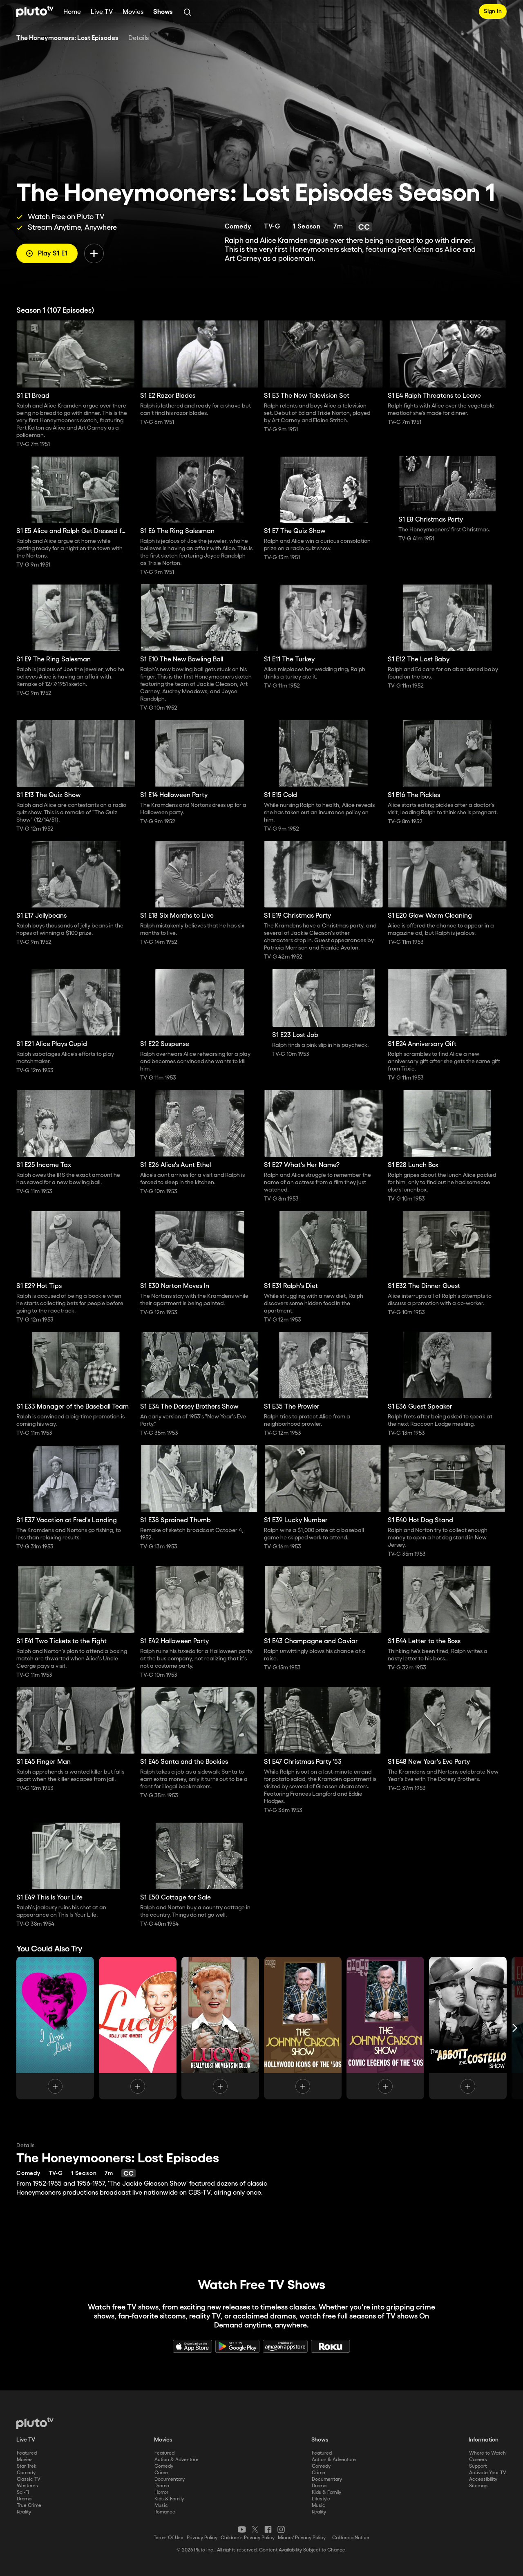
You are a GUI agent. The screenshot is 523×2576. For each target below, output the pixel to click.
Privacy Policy (202, 2538)
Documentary (170, 2479)
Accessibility (483, 2479)
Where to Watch (487, 2453)
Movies (133, 12)
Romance (165, 2512)
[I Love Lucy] (55, 2028)
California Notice (351, 2538)
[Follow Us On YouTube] (242, 2529)
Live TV (102, 12)
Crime (161, 2473)
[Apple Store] (192, 2346)
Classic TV (29, 2479)
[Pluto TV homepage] (35, 2423)
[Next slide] (515, 2028)
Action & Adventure (177, 2460)
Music (161, 2505)
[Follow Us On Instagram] (281, 2529)
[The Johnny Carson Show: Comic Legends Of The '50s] (385, 2028)
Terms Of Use (169, 2538)
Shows (163, 12)
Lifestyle (321, 2499)
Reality (24, 2512)
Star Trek (27, 2466)
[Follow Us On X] (255, 2529)
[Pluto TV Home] (35, 11)
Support (478, 2466)
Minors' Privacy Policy (302, 2538)
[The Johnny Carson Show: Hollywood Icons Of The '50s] (303, 2028)
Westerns (27, 2486)
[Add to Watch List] (94, 253)
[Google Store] (237, 2346)
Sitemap (478, 2486)
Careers (478, 2460)
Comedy (26, 2473)
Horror (161, 2492)
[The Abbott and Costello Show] (468, 2028)
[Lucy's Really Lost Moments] (138, 2028)
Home (72, 12)
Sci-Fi (23, 2492)
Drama (24, 2499)
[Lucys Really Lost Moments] (220, 2028)
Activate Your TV (488, 2473)
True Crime (29, 2505)
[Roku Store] (331, 2346)
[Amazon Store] (285, 2346)
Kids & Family (169, 2499)
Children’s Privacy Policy (248, 2538)
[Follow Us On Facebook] (268, 2529)
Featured (27, 2453)
